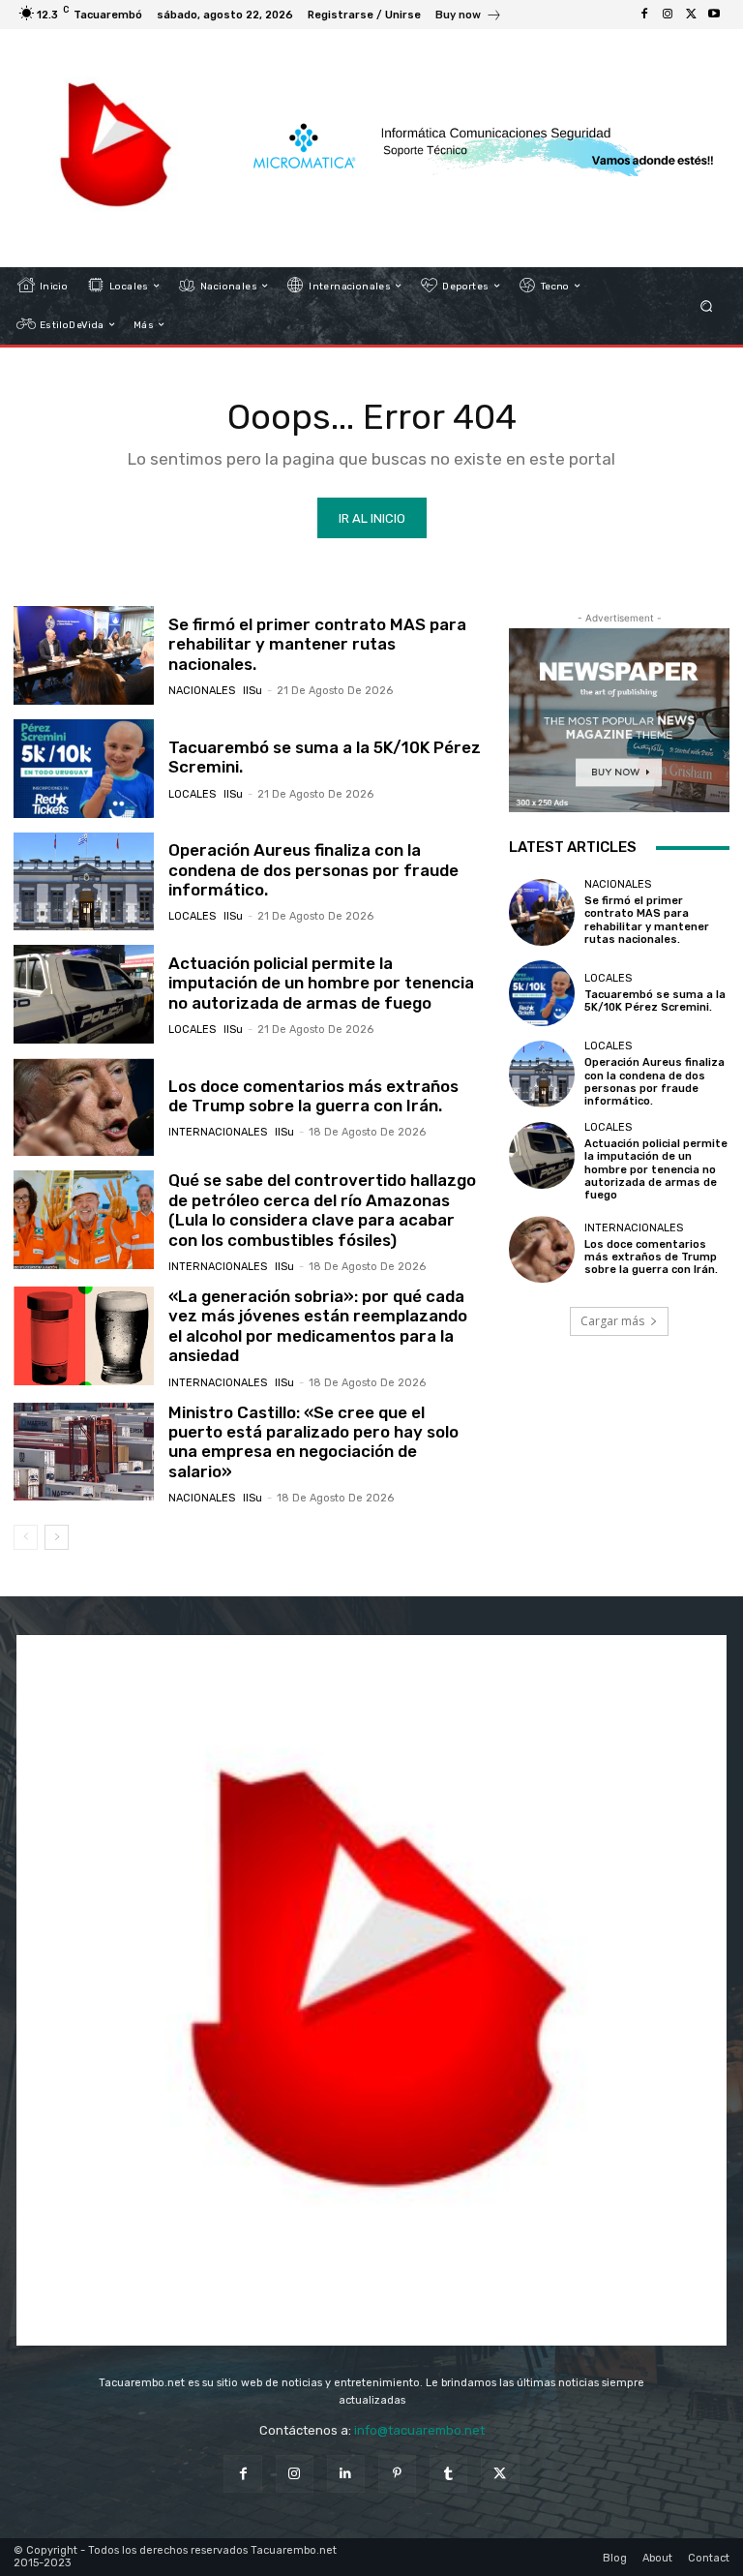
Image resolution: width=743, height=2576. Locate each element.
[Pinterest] (397, 2474)
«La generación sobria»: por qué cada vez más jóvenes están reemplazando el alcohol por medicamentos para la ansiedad (318, 1326)
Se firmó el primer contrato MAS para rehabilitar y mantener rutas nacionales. (317, 644)
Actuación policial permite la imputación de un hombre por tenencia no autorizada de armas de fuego (321, 983)
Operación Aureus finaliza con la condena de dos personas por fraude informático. (313, 870)
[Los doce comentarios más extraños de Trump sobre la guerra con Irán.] (84, 1107)
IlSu (253, 691)
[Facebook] (644, 15)
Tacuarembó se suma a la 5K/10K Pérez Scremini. (325, 757)
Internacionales (218, 1132)
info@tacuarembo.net (419, 2430)
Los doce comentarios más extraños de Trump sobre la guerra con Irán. (313, 1096)
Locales (192, 794)
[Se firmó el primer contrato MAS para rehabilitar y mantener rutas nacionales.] (84, 655)
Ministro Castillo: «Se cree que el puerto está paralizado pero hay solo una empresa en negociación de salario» (313, 1442)
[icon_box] (469, 17)
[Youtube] (714, 15)
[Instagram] (668, 15)
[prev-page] (26, 1537)
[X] (691, 15)
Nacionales (202, 691)
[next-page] (57, 1537)
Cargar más (612, 1321)
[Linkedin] (346, 2474)
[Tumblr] (448, 2474)
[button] (707, 305)
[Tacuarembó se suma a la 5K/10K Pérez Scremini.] (84, 769)
